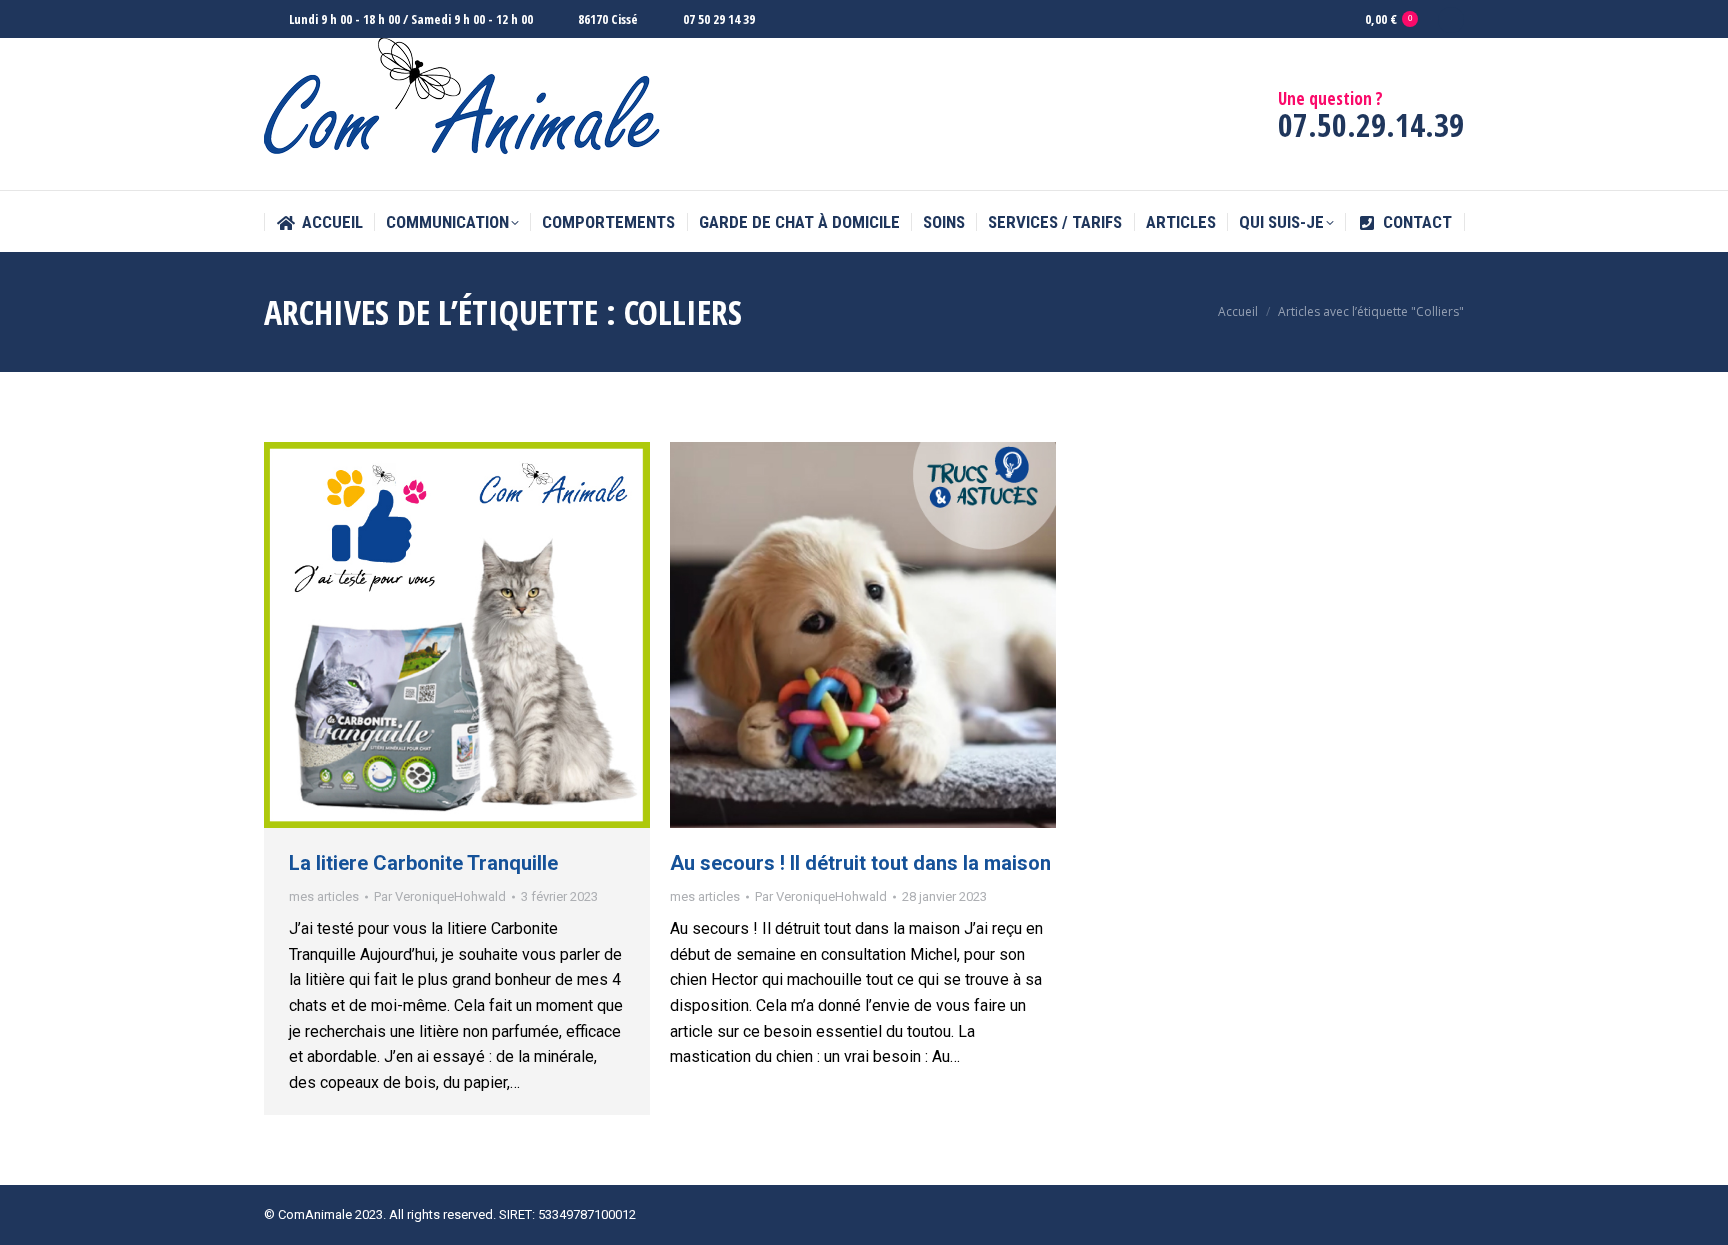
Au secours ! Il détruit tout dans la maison (860, 863)
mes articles (324, 896)
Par (440, 896)
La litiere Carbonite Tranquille (423, 863)
